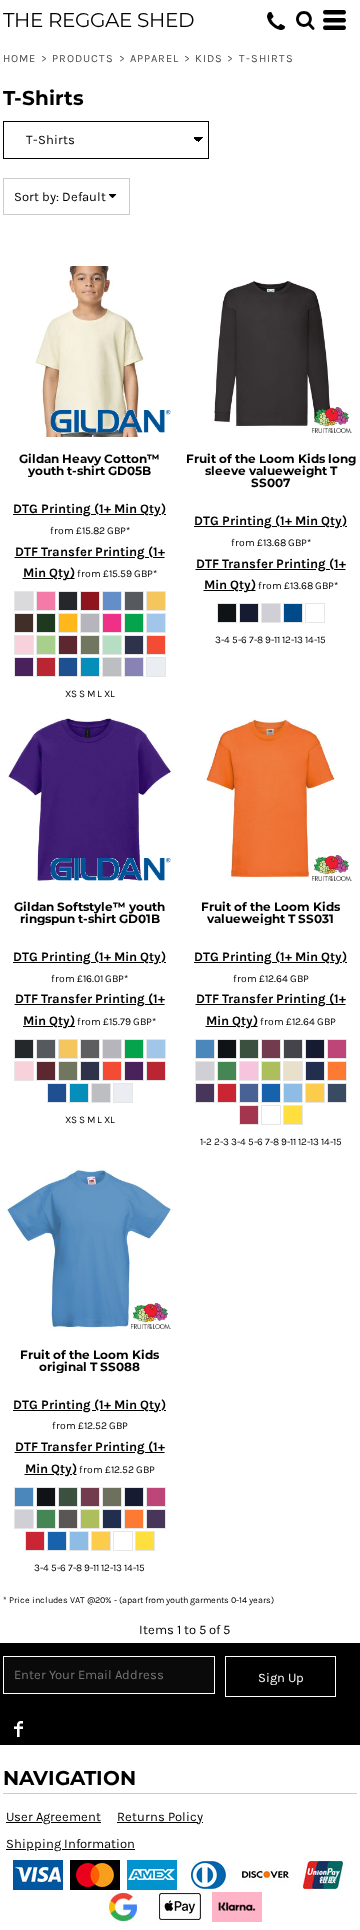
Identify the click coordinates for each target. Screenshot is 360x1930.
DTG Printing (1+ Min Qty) (89, 508)
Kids (209, 58)
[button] (305, 20)
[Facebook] (19, 1729)
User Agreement (53, 1816)
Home (19, 58)
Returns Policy (160, 1816)
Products (83, 58)
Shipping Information (70, 1843)
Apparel (155, 58)
